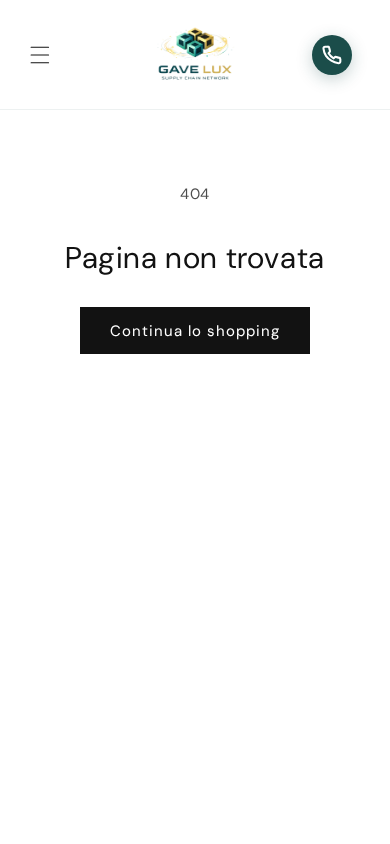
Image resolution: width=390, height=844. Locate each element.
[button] (40, 55)
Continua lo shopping (195, 331)
